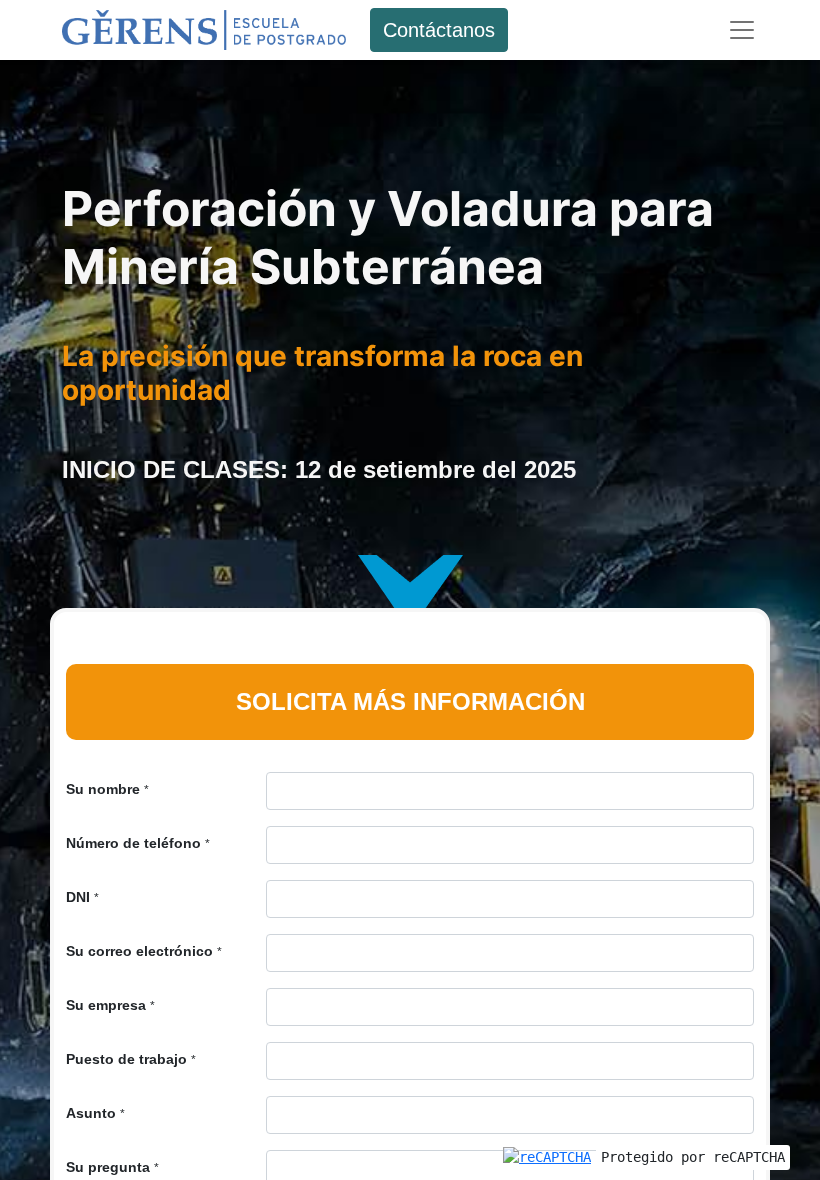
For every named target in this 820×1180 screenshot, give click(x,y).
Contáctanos (439, 30)
